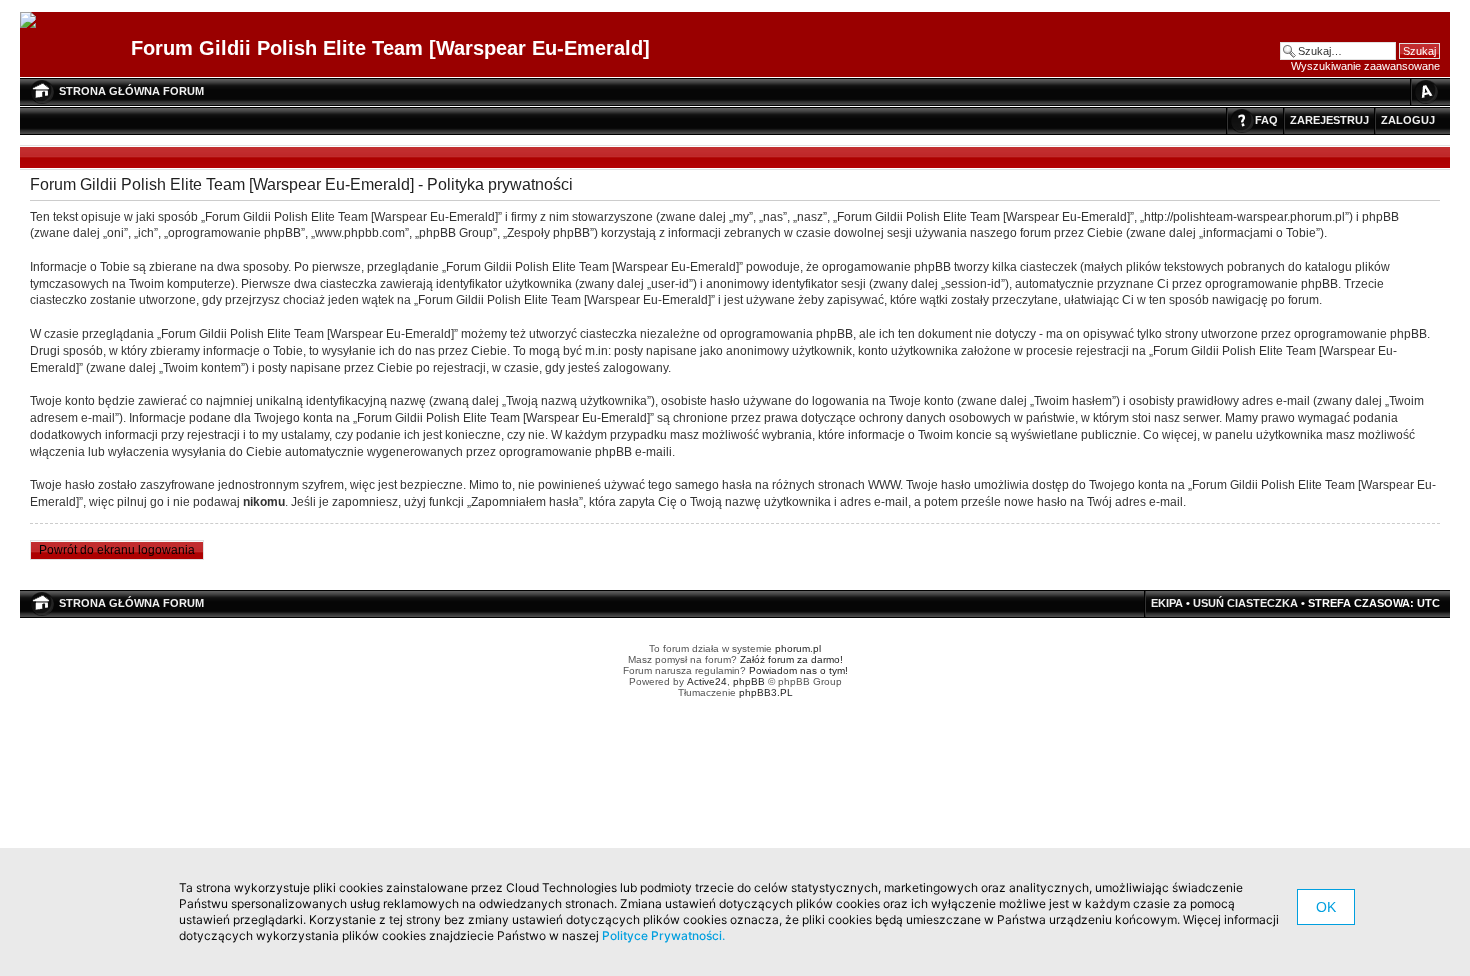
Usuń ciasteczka (1245, 603)
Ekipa (1167, 603)
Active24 (707, 681)
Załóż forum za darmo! (791, 659)
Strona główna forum (131, 91)
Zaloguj (1408, 120)
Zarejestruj (1329, 120)
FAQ (1266, 120)
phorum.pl (798, 648)
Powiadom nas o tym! (798, 670)
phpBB (749, 681)
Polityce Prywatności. (663, 935)
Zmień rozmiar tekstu (1425, 91)
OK (1326, 907)
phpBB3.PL (766, 692)
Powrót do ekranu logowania (117, 550)
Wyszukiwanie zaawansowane (1365, 66)
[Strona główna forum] (35, 21)
